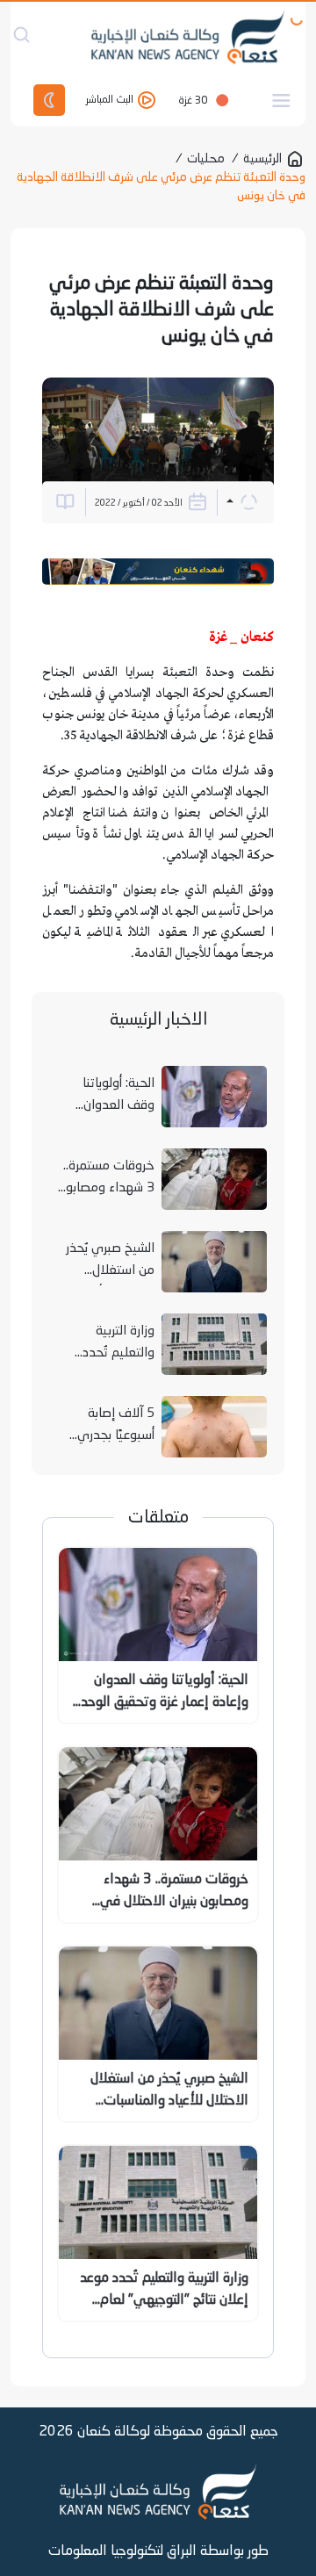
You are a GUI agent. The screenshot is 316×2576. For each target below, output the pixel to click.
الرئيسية (262, 159)
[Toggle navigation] (281, 101)
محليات (206, 159)
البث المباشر (111, 101)
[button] (242, 502)
